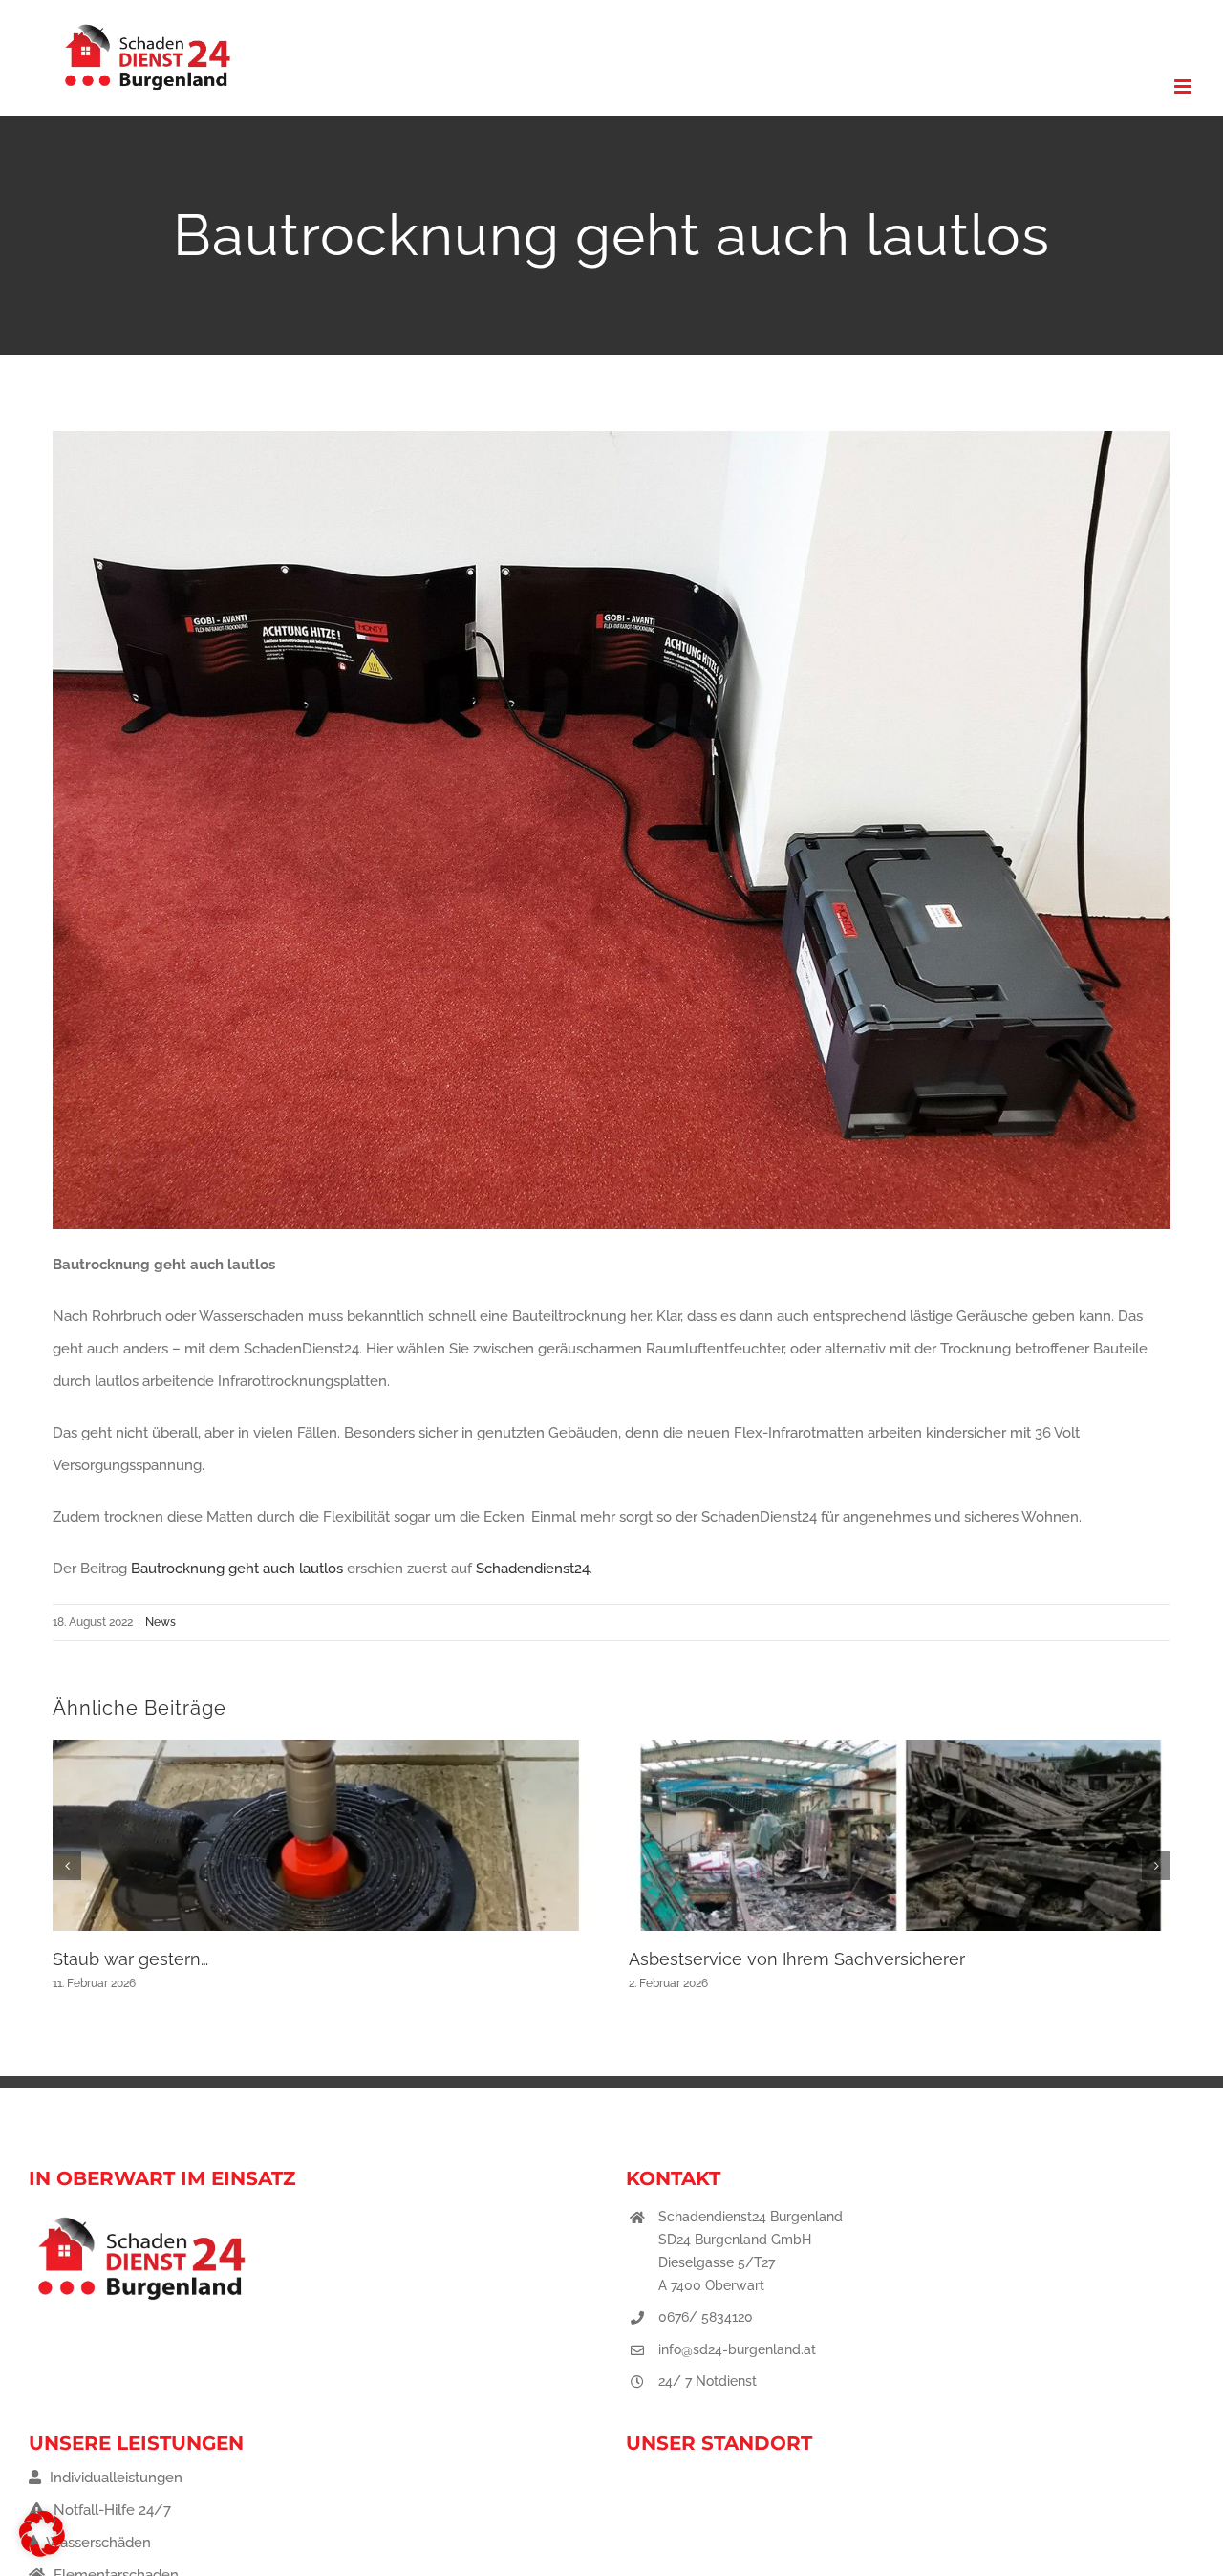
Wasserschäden (97, 2543)
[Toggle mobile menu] (1184, 87)
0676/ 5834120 (706, 2317)
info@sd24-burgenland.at (737, 2349)
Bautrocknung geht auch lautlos (237, 1569)
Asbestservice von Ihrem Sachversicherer (797, 1959)
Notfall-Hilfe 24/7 (110, 2510)
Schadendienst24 (533, 1569)
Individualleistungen (114, 2478)
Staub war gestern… (130, 1959)
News (161, 1622)
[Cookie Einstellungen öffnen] (42, 2552)
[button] (67, 1866)
